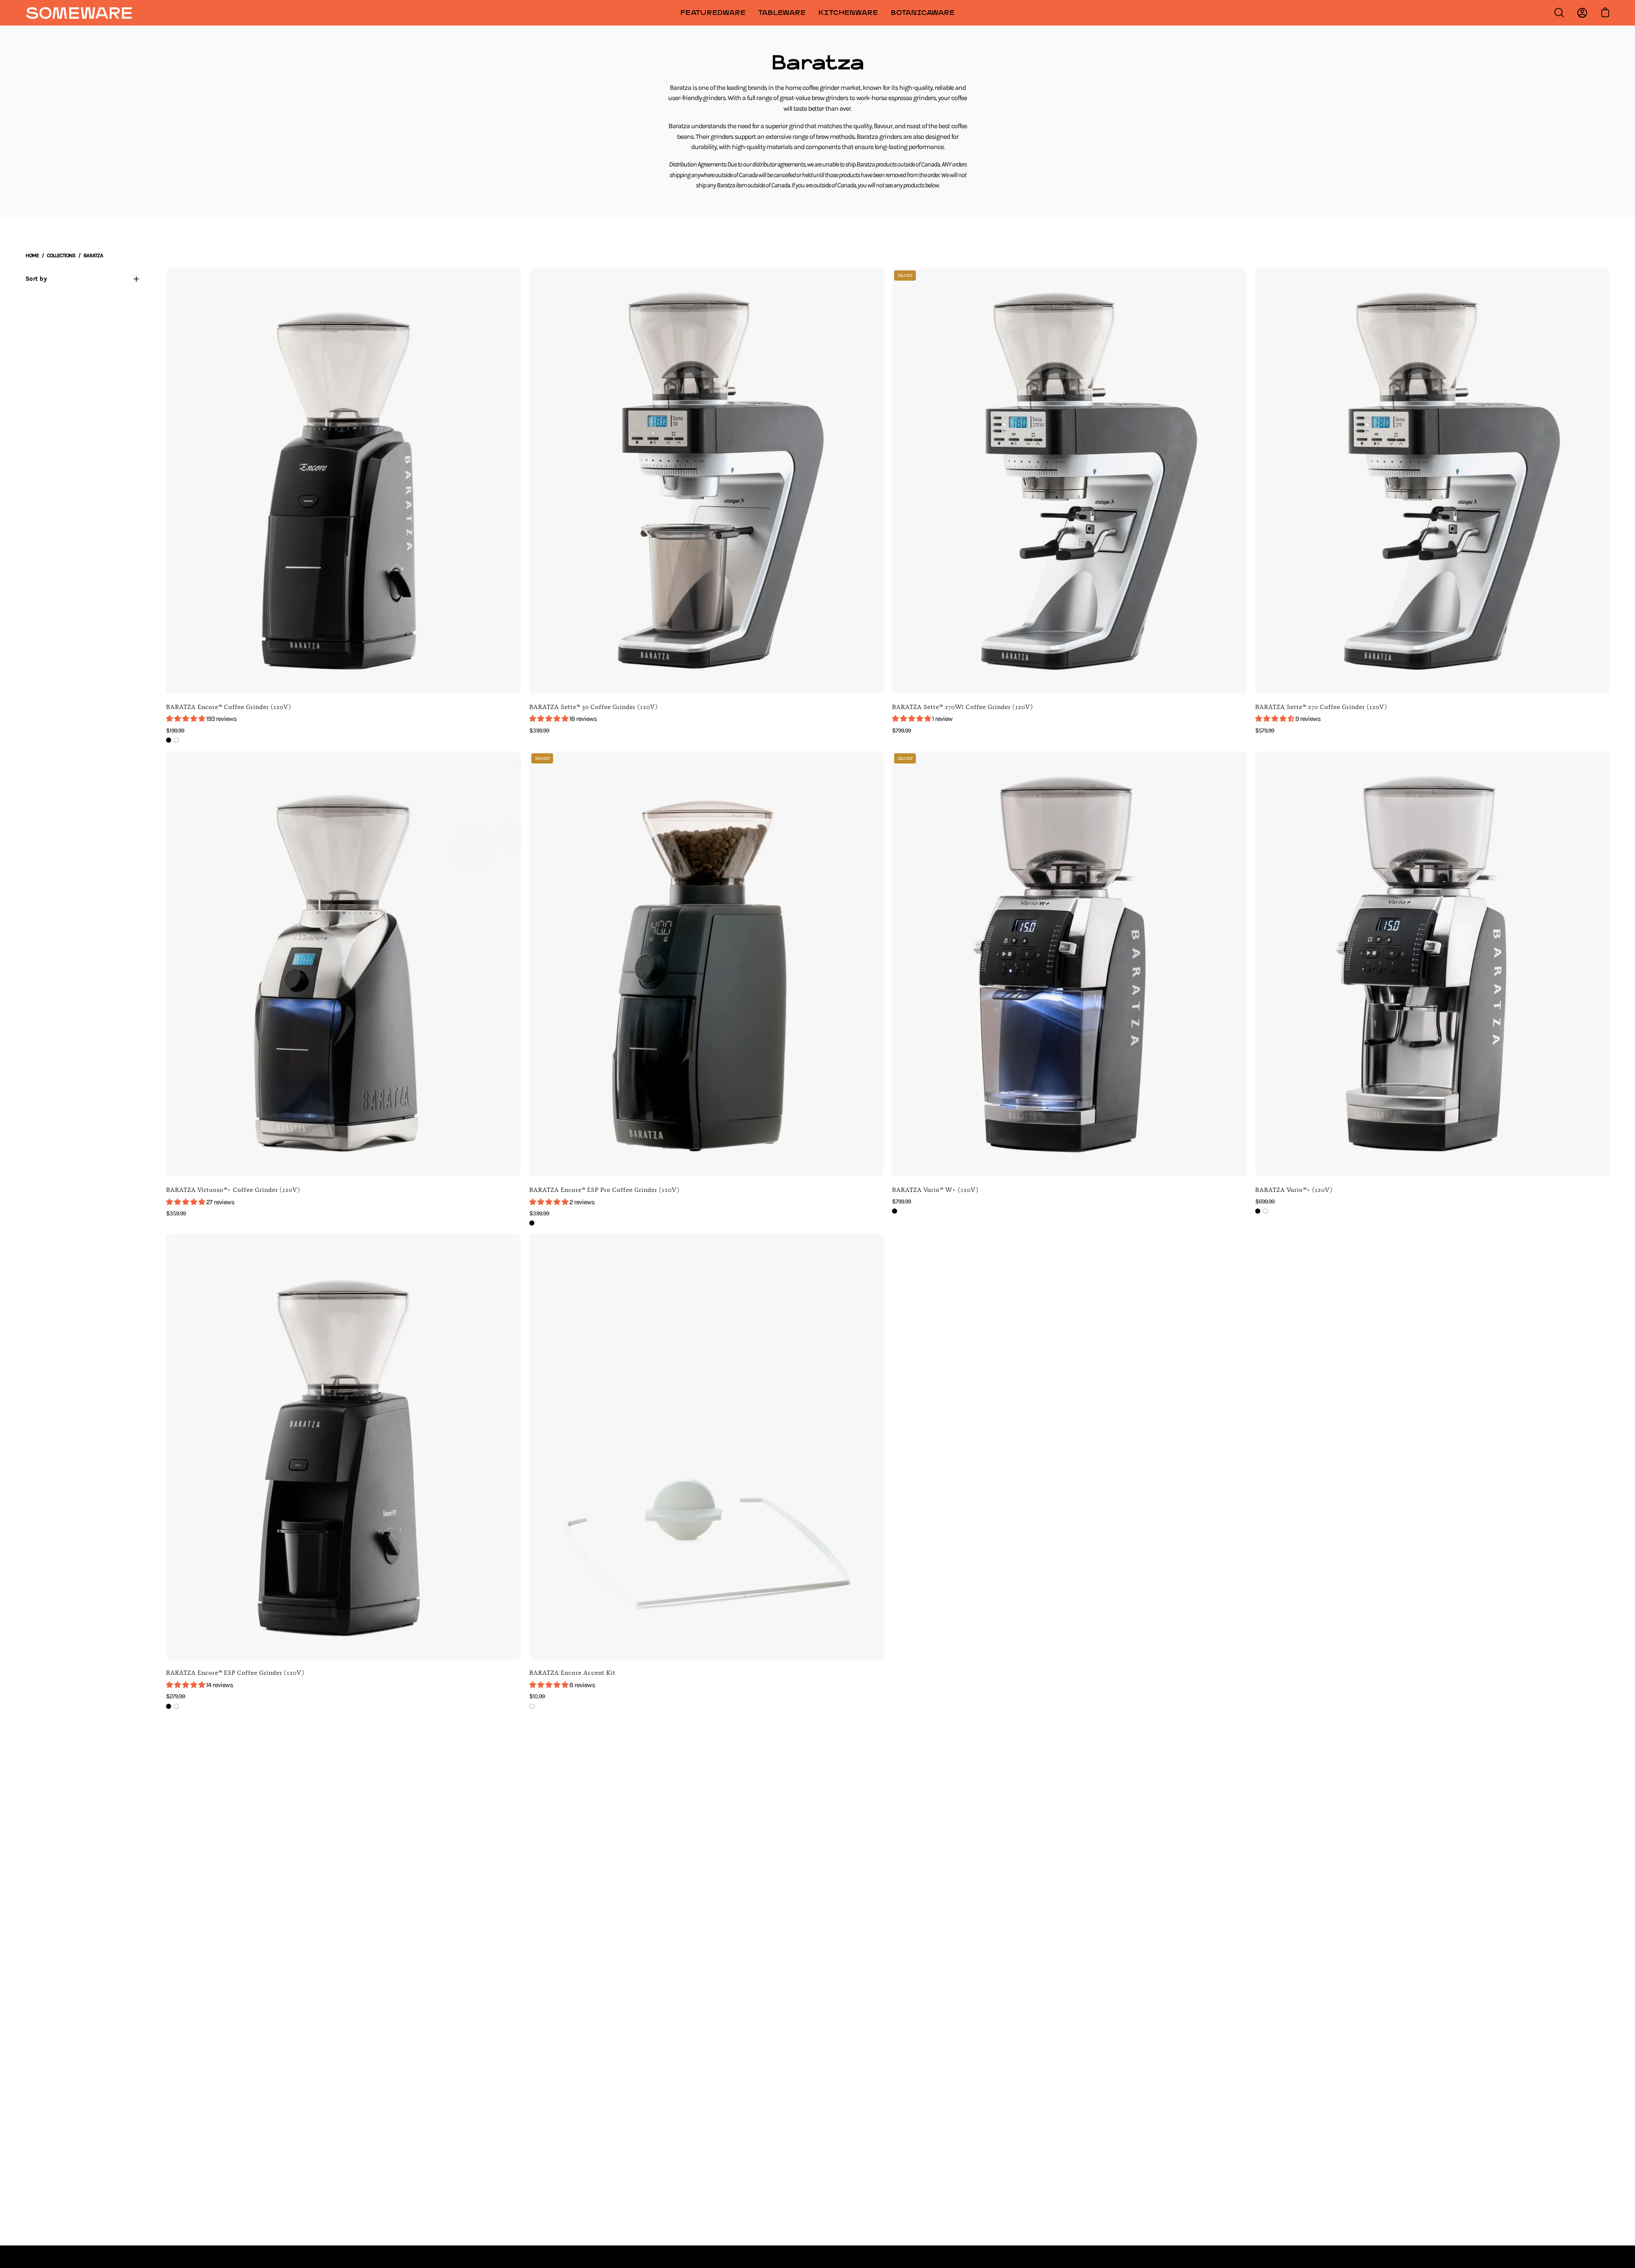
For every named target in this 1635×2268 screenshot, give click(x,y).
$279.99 (175, 1696)
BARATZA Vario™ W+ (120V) (935, 1190)
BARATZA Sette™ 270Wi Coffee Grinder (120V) (962, 707)
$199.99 (175, 731)
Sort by (36, 279)
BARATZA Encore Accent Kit (572, 1673)
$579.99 (1265, 731)
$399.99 (539, 731)
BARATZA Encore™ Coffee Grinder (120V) (229, 707)
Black (169, 740)
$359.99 (176, 1213)
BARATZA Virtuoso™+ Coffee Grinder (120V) (233, 1190)
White (176, 740)
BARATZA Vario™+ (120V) (1294, 1190)
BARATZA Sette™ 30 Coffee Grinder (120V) (594, 707)
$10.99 (537, 1696)
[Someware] (79, 13)
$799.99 (901, 731)
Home (32, 255)
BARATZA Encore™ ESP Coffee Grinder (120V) (235, 1673)
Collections (61, 255)
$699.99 (1265, 1201)
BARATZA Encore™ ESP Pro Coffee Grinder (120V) (604, 1190)
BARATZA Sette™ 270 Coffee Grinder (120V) (1321, 707)
